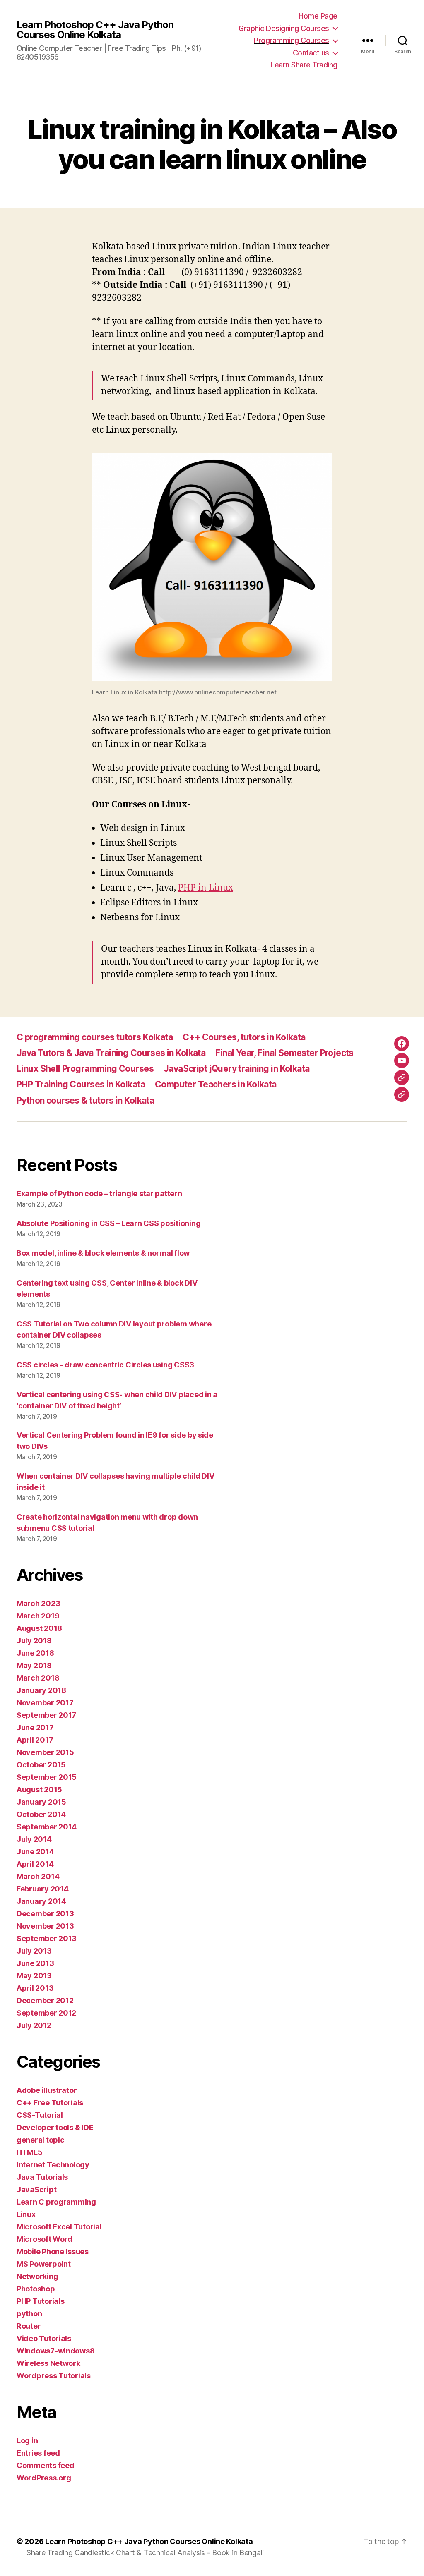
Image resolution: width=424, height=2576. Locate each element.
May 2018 (34, 1665)
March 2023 (38, 1603)
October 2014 (41, 1814)
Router (29, 2326)
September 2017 (46, 1715)
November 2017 (45, 1703)
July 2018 (34, 1641)
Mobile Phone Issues (53, 2252)
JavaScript (36, 2189)
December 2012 (45, 2000)
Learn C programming (56, 2202)
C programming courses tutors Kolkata (95, 1037)
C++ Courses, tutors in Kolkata (244, 1037)
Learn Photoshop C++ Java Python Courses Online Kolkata (95, 30)
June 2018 (35, 1653)
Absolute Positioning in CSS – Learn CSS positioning (108, 1223)
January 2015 (41, 1802)
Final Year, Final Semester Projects (284, 1053)
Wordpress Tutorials (54, 2376)
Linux (26, 2214)
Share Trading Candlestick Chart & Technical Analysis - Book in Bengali (145, 2553)
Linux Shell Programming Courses (85, 1069)
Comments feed (46, 2465)
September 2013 (47, 1938)
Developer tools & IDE (55, 2127)
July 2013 (34, 1951)
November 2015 (45, 1752)
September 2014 (47, 1827)
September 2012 (46, 2013)
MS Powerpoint (44, 2264)
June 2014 (35, 1852)
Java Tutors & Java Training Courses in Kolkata (111, 1053)
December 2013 (45, 1914)
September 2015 (47, 1777)
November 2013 (45, 1926)
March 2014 (38, 1876)
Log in (27, 2441)
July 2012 (34, 2025)
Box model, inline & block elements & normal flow (103, 1253)
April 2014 (35, 1864)
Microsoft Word (45, 2239)
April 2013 (35, 1988)
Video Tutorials (44, 2338)
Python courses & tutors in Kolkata (85, 1100)
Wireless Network (48, 2363)
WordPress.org (44, 2478)
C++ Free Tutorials (50, 2103)
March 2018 (38, 1678)
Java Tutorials (42, 2177)
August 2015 (39, 1790)
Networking (37, 2276)
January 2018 (41, 1690)
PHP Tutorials (41, 2301)
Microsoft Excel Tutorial (59, 2227)
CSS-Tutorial (40, 2115)
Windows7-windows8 (55, 2351)
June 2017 (35, 1727)
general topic (41, 2140)
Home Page (318, 16)
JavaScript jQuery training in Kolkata (236, 1069)
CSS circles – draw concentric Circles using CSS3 (105, 1365)
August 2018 (39, 1628)
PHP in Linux (206, 888)
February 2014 (43, 1889)
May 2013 (34, 1976)
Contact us (311, 53)
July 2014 (34, 1839)
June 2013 (35, 1963)
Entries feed (38, 2453)
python (29, 2314)
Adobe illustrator (47, 2090)
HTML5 (30, 2152)
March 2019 (38, 1616)
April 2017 (35, 1740)
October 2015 (41, 1765)
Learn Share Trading (304, 65)
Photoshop (36, 2289)
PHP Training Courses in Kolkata (81, 1084)
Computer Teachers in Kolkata (216, 1084)
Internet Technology (53, 2165)
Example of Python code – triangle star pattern (99, 1193)
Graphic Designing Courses (284, 28)
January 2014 (41, 1901)
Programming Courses (291, 40)
